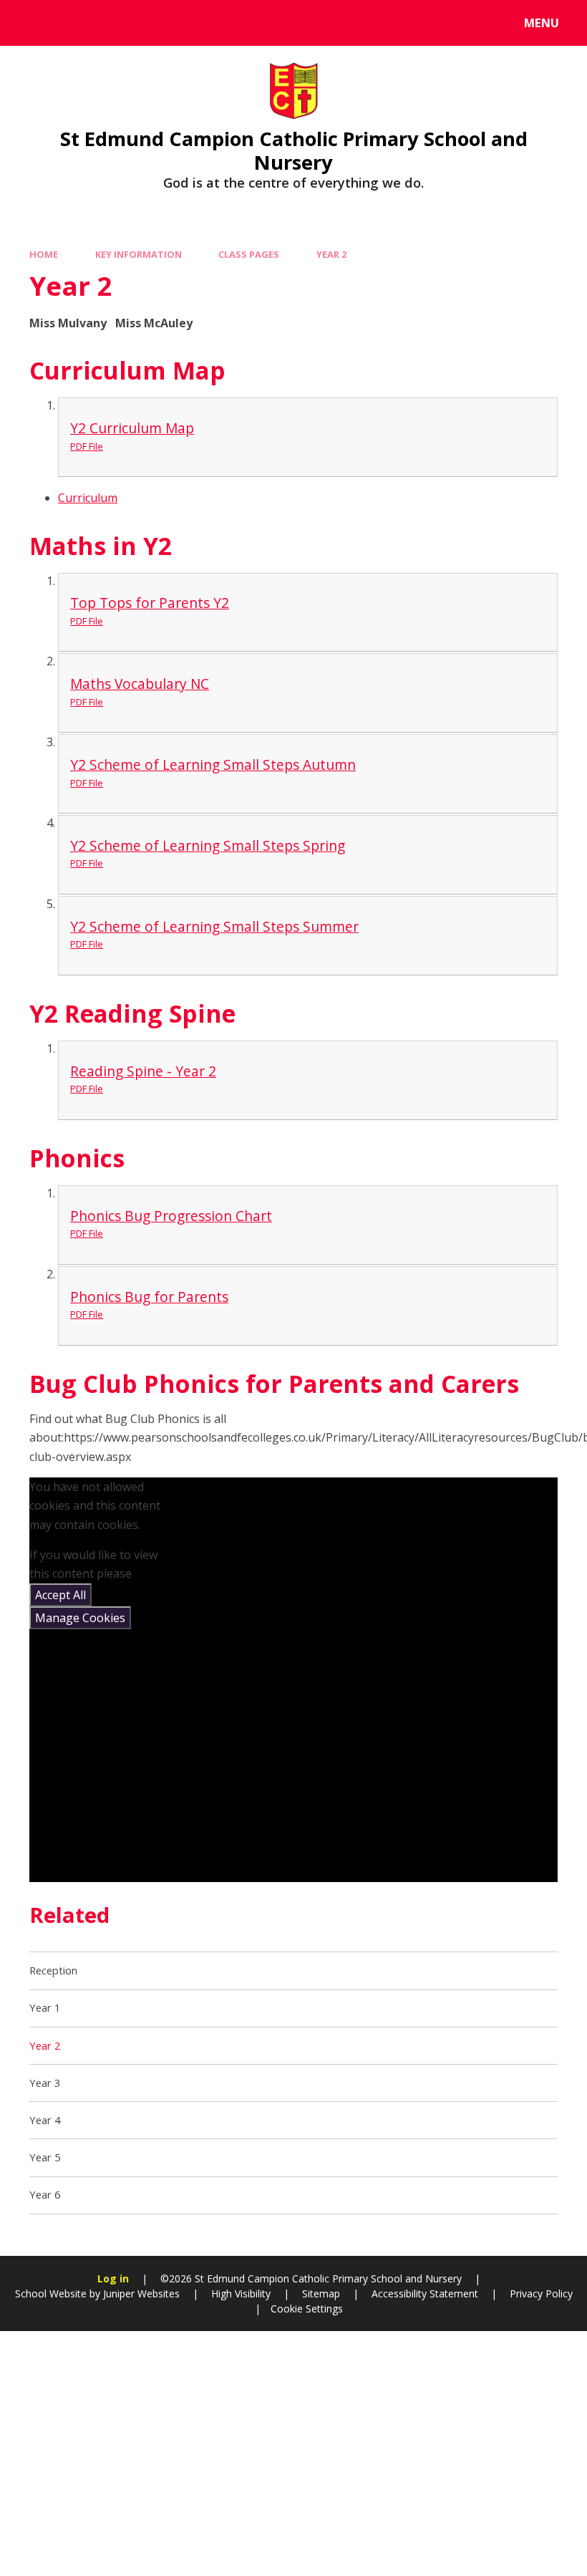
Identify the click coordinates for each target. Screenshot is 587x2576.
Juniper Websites (140, 2293)
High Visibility (241, 2293)
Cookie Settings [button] (307, 2309)
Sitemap (321, 2293)
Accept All (60, 1595)
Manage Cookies (80, 1618)
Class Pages (249, 254)
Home (44, 254)
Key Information (139, 254)
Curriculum (88, 498)
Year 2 (331, 254)
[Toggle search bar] (30, 23)
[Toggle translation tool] (70, 23)
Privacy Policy (541, 2293)
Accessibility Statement (425, 2293)
